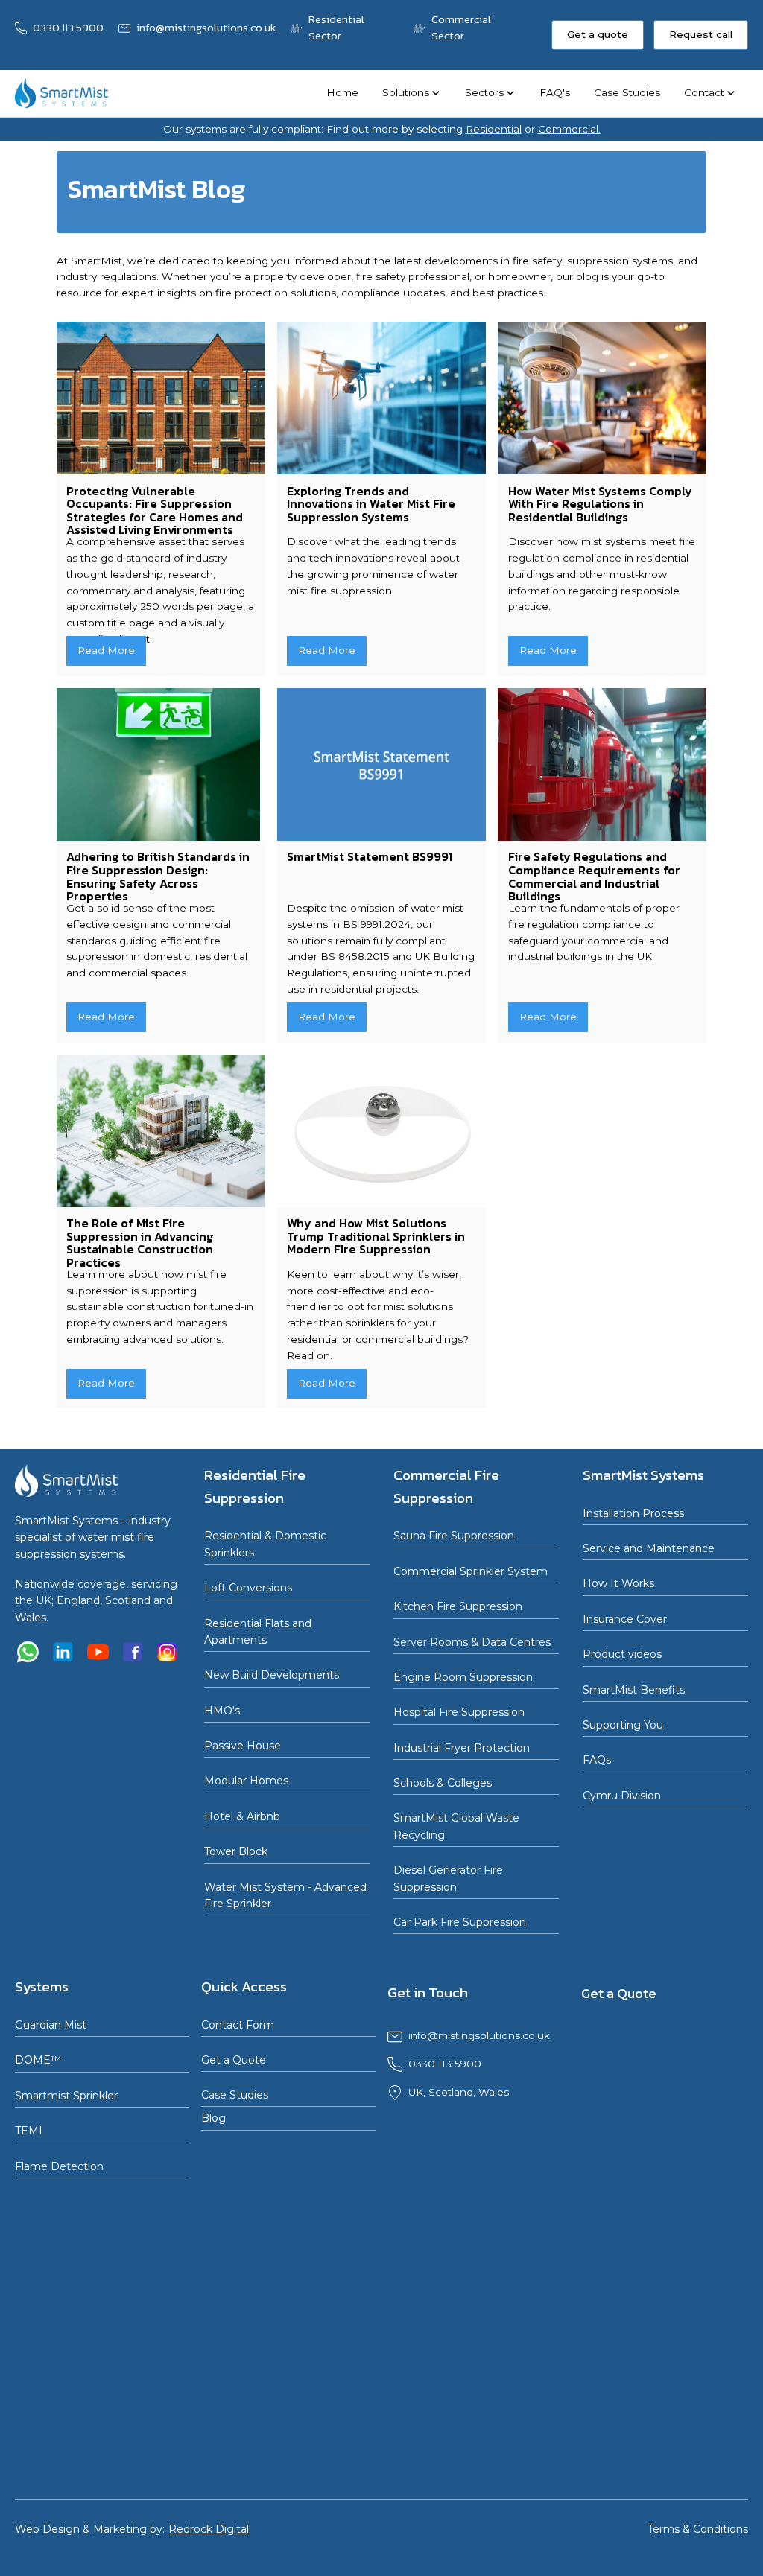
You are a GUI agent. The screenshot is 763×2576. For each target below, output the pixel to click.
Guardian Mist (51, 2025)
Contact (704, 92)
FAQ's (555, 92)
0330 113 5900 (445, 2064)
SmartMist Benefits (634, 1690)
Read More (106, 650)
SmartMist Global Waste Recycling (456, 1826)
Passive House (243, 1746)
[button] (412, 93)
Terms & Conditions (698, 2529)
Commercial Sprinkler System (471, 1571)
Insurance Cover (625, 1619)
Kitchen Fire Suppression (458, 1606)
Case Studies (627, 92)
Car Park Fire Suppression (460, 1922)
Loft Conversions (248, 1588)
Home (342, 92)
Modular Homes (246, 1781)
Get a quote (598, 34)
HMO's (222, 1711)
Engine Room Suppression (463, 1677)
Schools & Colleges (443, 1783)
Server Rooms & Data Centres (472, 1642)
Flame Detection (59, 2166)
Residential (494, 129)
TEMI (29, 2131)
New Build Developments (272, 1675)
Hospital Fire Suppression (459, 1712)
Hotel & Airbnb (242, 1816)
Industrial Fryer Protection (462, 1748)
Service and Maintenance (649, 1548)
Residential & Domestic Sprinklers (265, 1544)
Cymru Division (622, 1796)
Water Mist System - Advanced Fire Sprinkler (285, 1895)
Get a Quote (234, 2060)
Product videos (622, 1654)
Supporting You (623, 1725)
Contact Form (238, 2025)
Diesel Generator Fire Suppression (448, 1878)
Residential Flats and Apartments (258, 1632)
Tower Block (236, 1851)
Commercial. (569, 129)
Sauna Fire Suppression (454, 1536)
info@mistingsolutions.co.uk (479, 2035)
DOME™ (38, 2060)
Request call (701, 34)
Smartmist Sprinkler (66, 2096)
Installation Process (633, 1513)
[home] (61, 93)
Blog (213, 2118)
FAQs (597, 1760)
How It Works (618, 1583)
